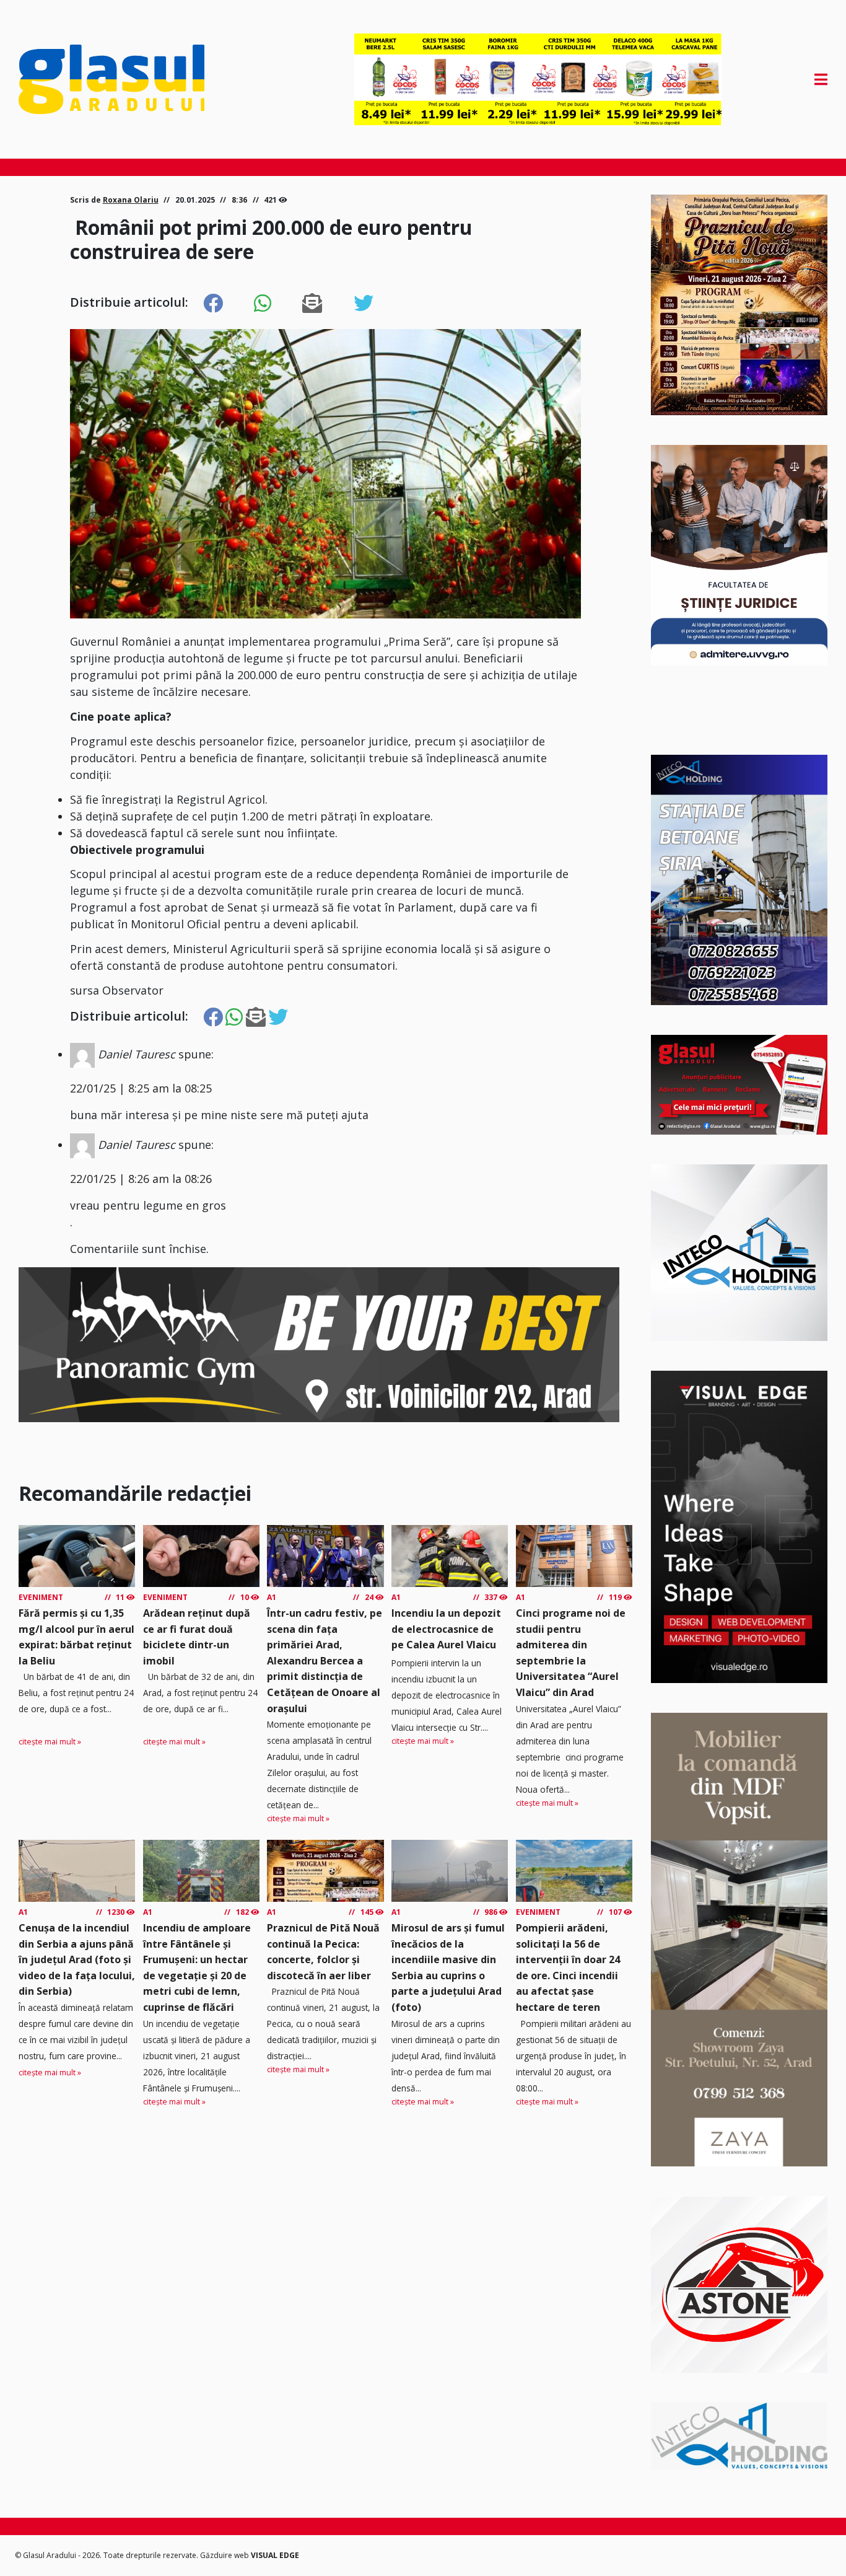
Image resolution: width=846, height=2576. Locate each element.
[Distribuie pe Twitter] (364, 304)
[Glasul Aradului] (140, 79)
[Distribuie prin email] (312, 304)
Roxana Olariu (131, 200)
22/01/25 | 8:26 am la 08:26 (141, 1179)
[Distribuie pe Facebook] (213, 304)
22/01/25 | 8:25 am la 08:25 (141, 1088)
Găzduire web (225, 2555)
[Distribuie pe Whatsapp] (263, 304)
